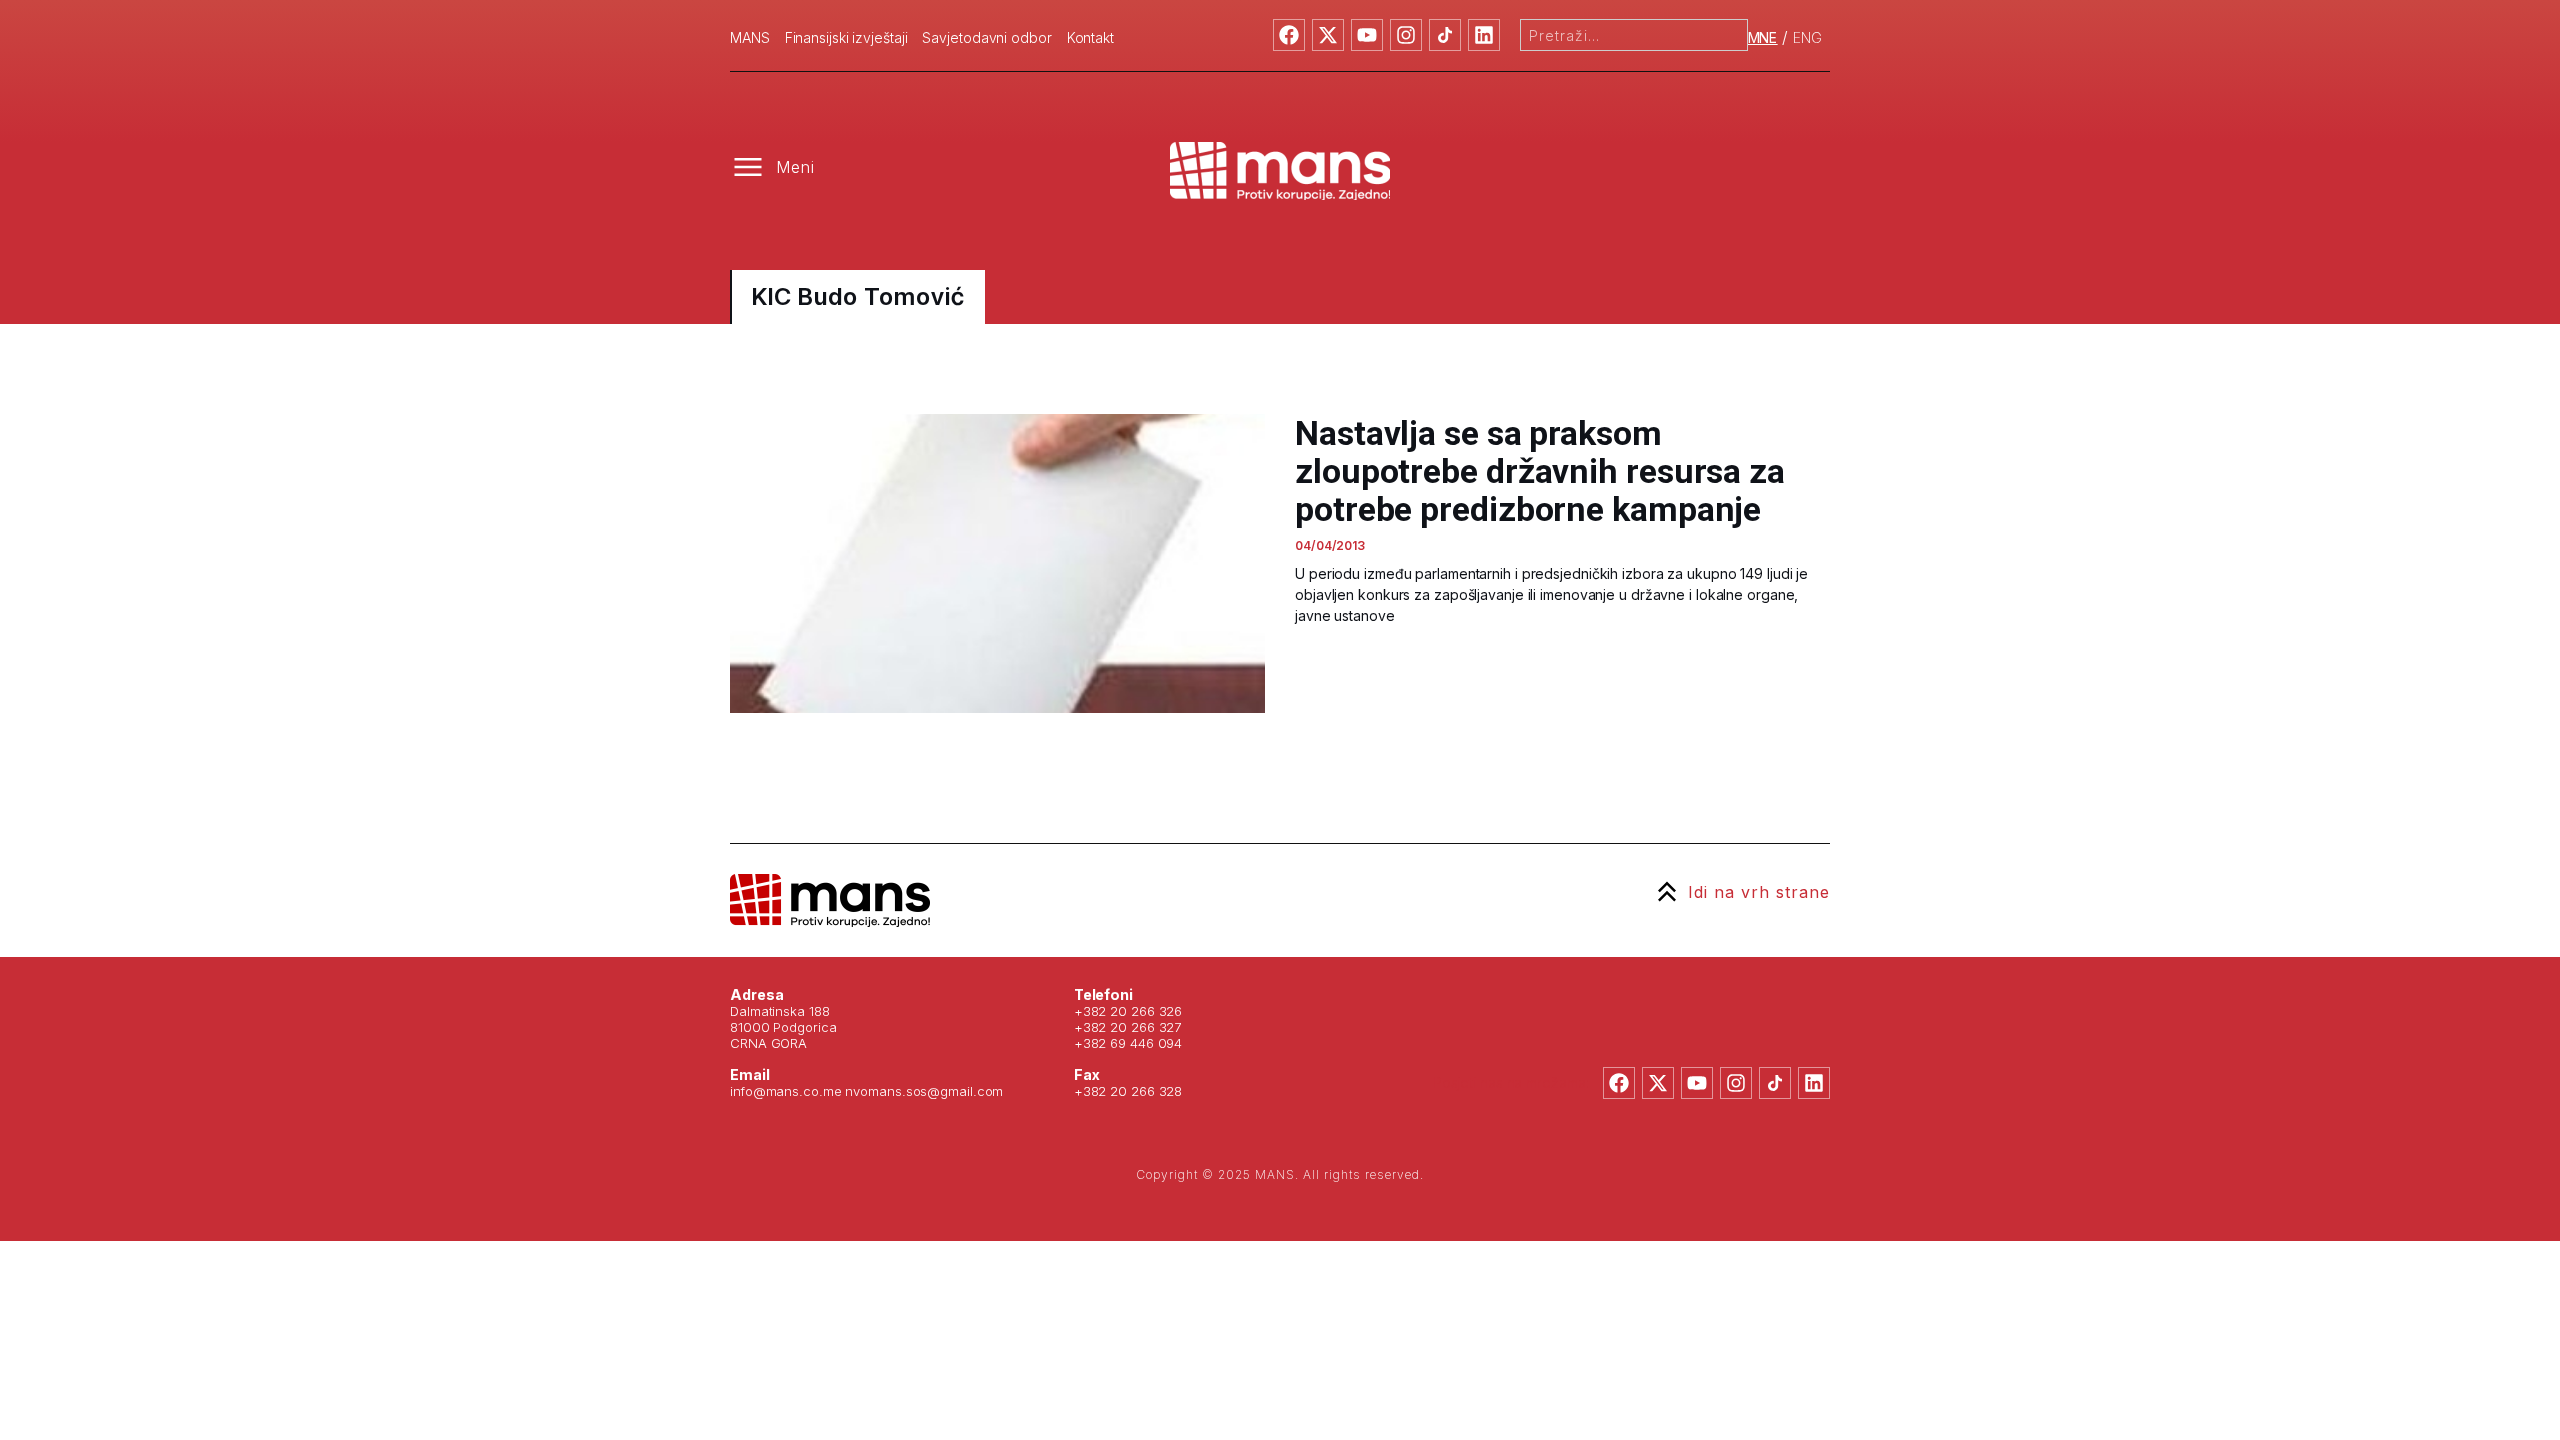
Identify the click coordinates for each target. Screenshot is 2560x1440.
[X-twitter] (1328, 35)
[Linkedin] (1484, 35)
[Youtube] (1367, 35)
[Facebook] (1289, 35)
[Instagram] (1406, 35)
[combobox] (1634, 35)
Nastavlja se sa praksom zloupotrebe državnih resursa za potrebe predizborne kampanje (1540, 471)
